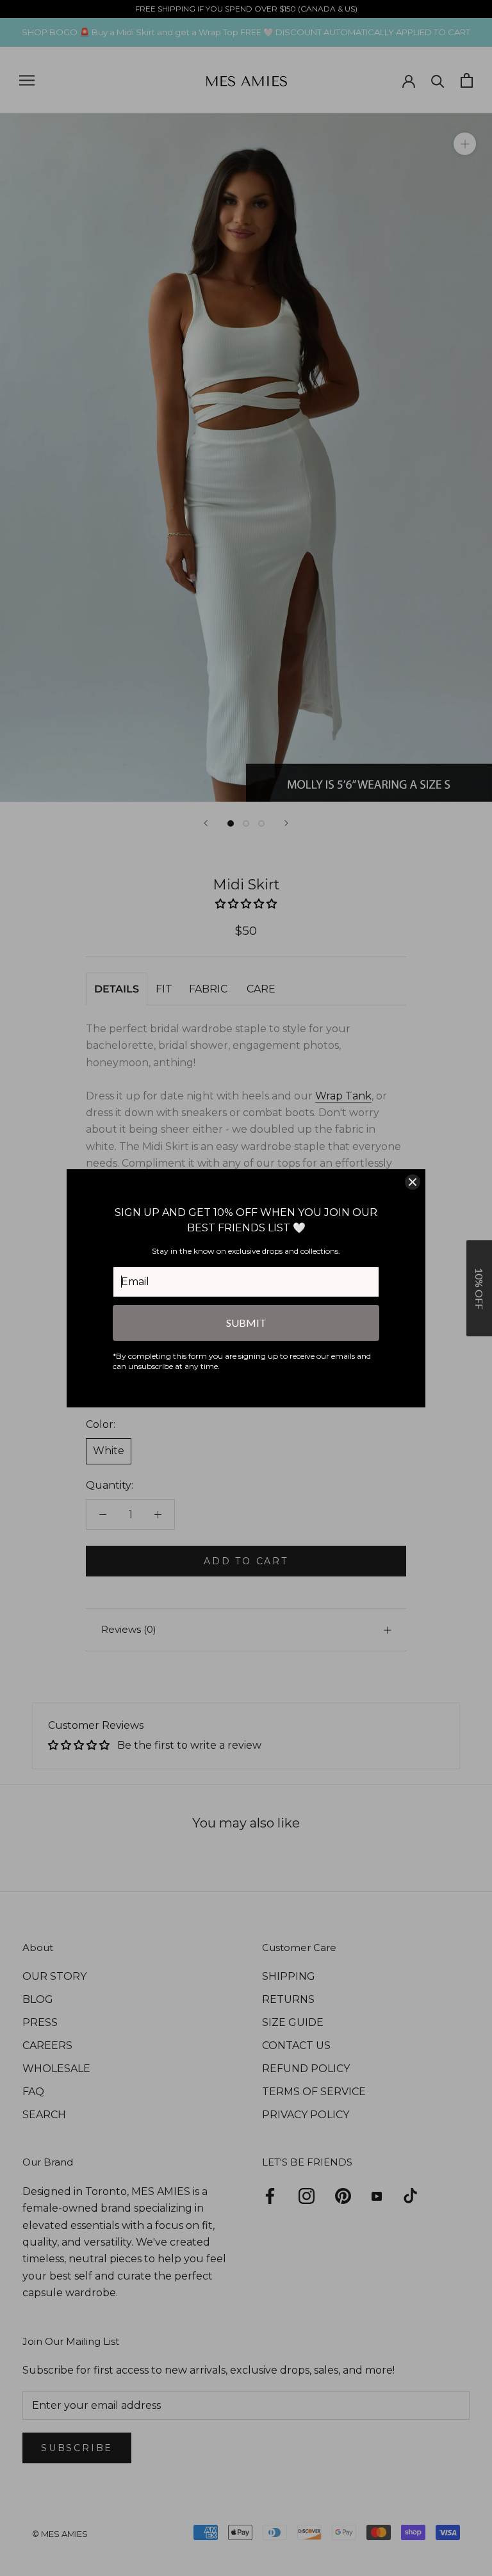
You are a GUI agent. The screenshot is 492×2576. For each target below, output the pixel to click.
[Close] (413, 1182)
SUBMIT (246, 1323)
